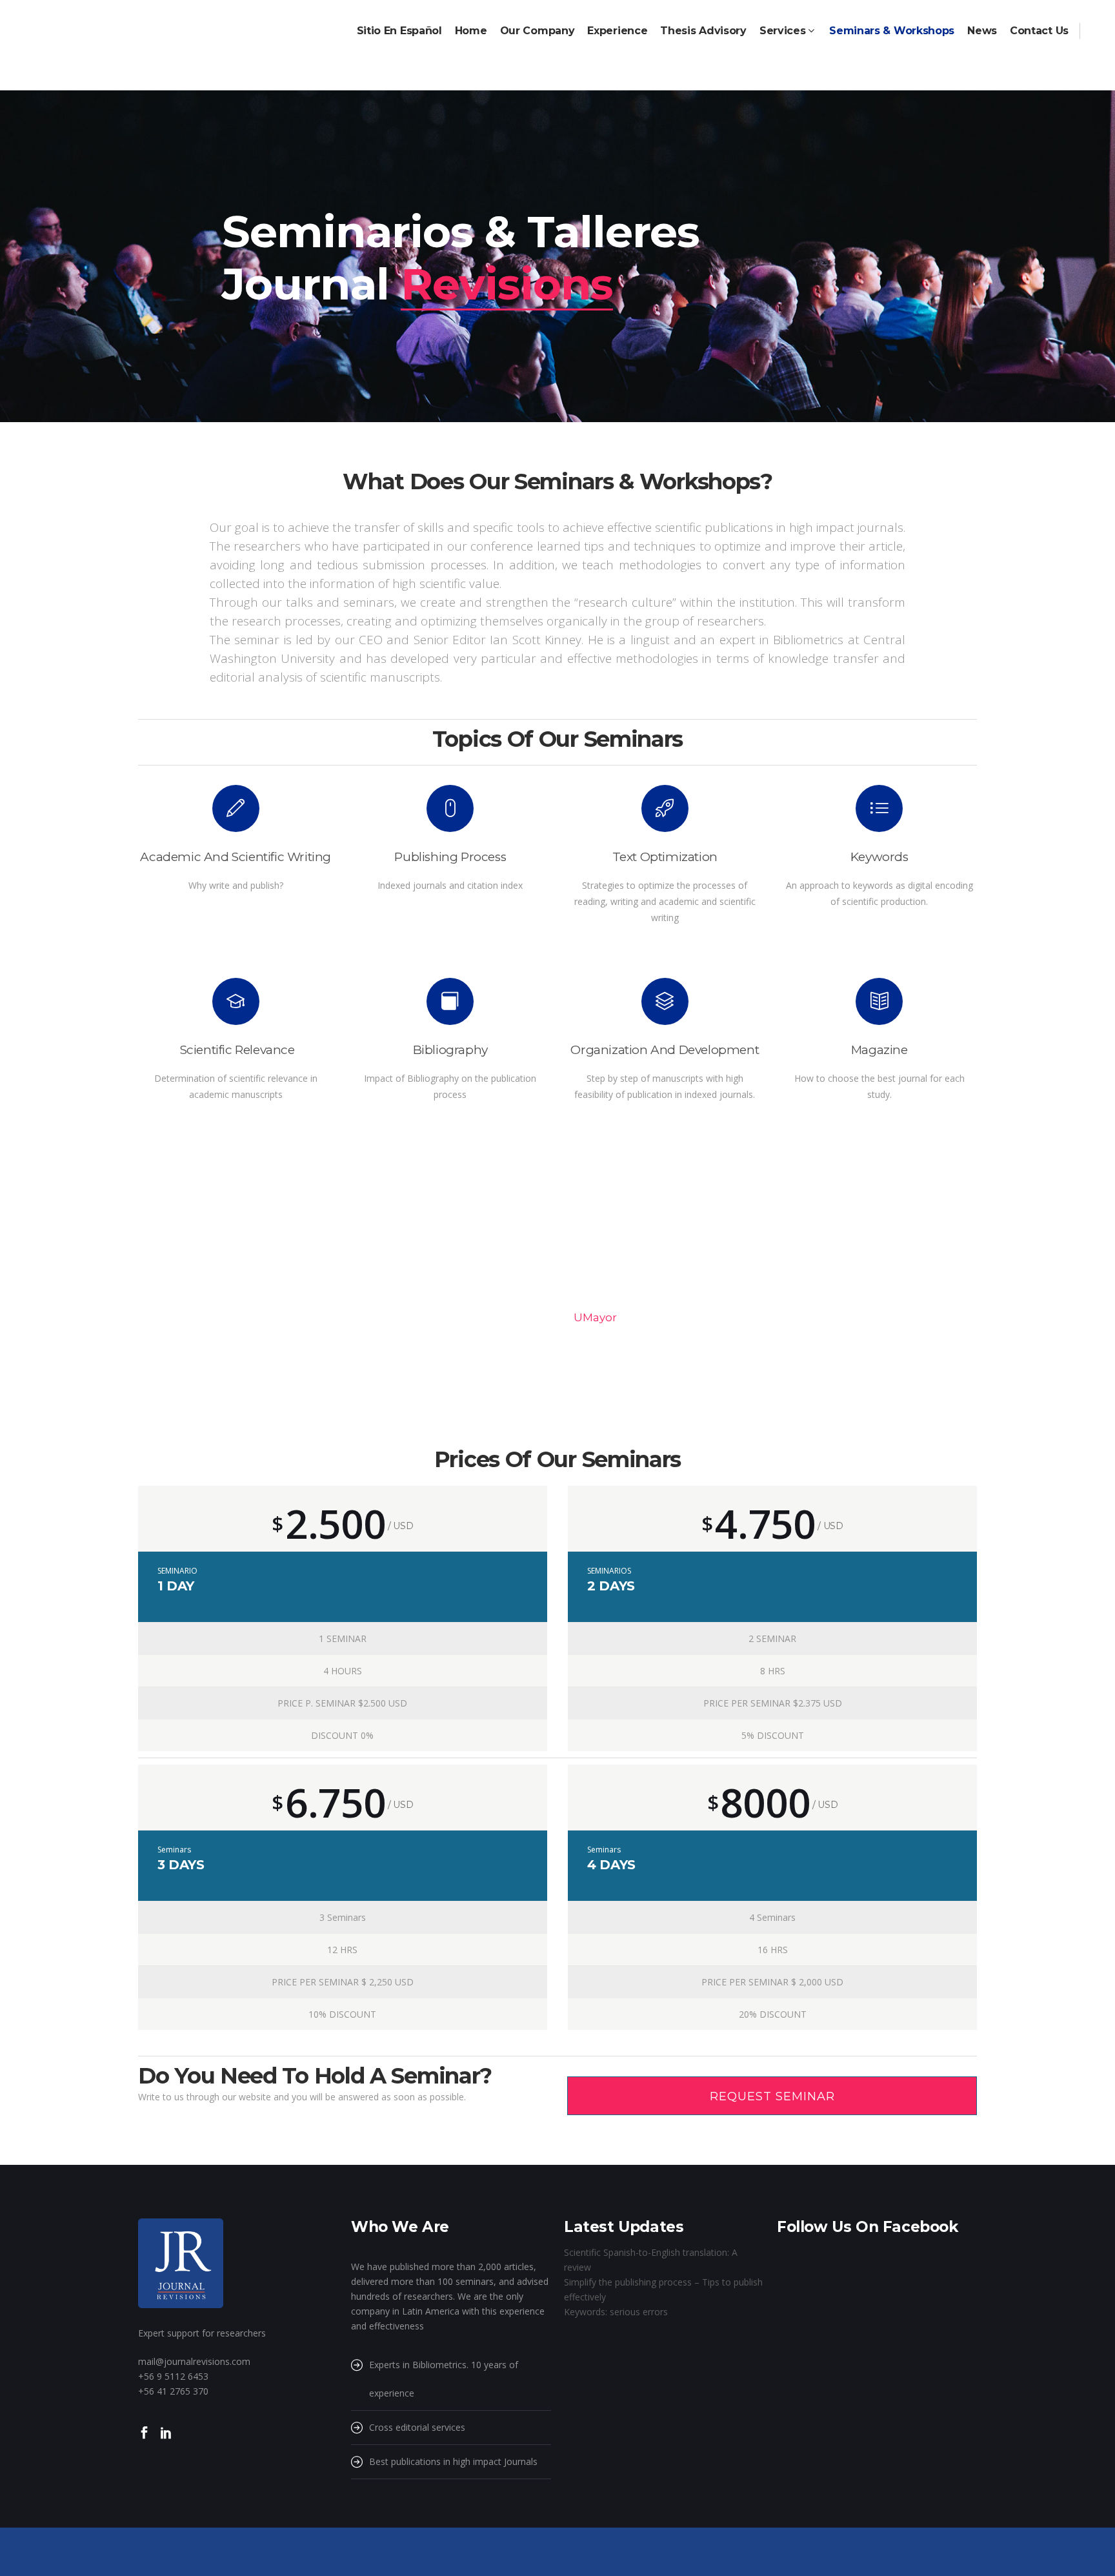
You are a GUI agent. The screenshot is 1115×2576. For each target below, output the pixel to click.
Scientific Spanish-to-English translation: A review (651, 2260)
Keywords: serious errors (616, 2312)
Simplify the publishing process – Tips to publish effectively (663, 2289)
